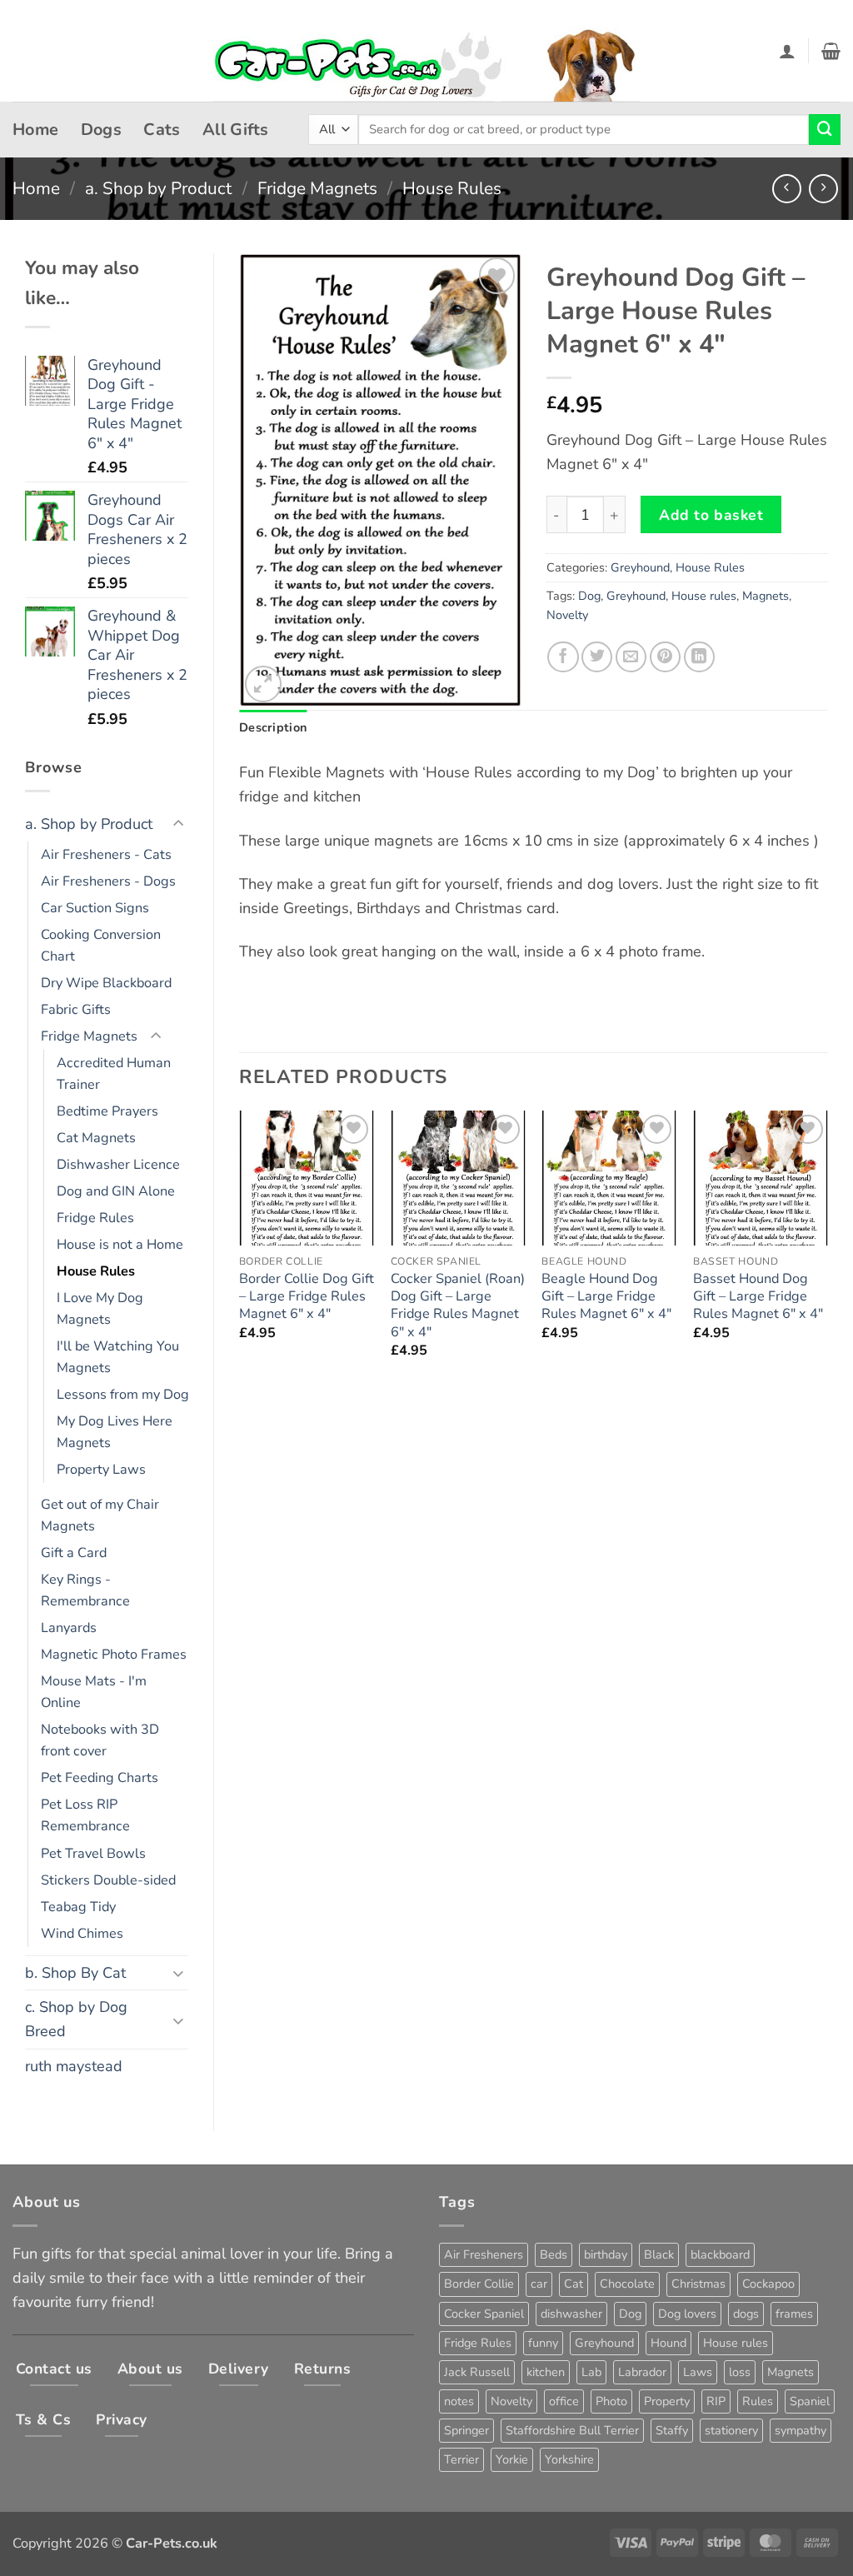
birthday (606, 2254)
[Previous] (240, 1250)
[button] (787, 51)
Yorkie (512, 2459)
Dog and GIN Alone (116, 1191)
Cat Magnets (96, 1138)
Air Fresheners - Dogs (108, 881)
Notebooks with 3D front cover (100, 1740)
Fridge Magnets (317, 188)
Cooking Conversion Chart (101, 946)
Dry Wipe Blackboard (106, 983)
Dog (589, 596)
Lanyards (69, 1628)
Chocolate (627, 2284)
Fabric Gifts (76, 1010)
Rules (758, 2401)
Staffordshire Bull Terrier (572, 2430)
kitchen (546, 2372)
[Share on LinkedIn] (699, 657)
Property (667, 2401)
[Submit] (825, 130)
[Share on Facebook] (563, 657)
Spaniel (810, 2401)
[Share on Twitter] (597, 657)
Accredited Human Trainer (114, 1074)
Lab (591, 2372)
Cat (574, 2284)
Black (659, 2254)
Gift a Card (74, 1553)
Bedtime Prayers (107, 1111)
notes (459, 2401)
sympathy (801, 2430)
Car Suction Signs (95, 908)
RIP (716, 2401)
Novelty (567, 615)
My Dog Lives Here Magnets (115, 1432)
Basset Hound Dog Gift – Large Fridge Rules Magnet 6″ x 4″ (758, 1297)
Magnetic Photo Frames (114, 1655)
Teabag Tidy (78, 1907)
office (564, 2401)
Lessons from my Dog (123, 1395)
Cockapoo (768, 2284)
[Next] (827, 1250)
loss (740, 2372)
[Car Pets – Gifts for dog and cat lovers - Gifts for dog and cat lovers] (426, 51)
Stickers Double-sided (108, 1880)
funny (543, 2343)
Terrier (461, 2459)
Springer (466, 2430)
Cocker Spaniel (484, 2314)
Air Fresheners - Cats (106, 855)
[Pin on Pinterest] (665, 657)
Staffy (672, 2430)
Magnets (766, 596)
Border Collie (479, 2284)
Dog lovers (687, 2314)
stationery (731, 2430)
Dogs (102, 130)
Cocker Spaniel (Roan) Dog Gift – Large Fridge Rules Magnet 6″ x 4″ (458, 1305)
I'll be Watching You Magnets (118, 1357)
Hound (668, 2343)
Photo (611, 2401)
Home (36, 130)
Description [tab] (273, 727)
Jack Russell (477, 2372)
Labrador (642, 2372)
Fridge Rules (95, 1218)
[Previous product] (823, 189)
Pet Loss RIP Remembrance (85, 1815)
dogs (746, 2314)
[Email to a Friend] (631, 657)
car (539, 2284)
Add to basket (711, 515)
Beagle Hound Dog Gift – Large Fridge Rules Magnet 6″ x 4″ (606, 1297)
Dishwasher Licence (118, 1165)
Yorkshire (569, 2459)
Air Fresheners (484, 2254)
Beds (554, 2254)
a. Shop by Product (158, 188)
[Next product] (787, 189)
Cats (162, 130)
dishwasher (571, 2314)
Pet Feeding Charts (100, 1778)
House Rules (452, 188)
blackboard (720, 2254)
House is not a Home (120, 1245)
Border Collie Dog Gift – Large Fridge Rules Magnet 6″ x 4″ (307, 1297)
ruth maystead (74, 2066)
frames (794, 2314)
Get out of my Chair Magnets (100, 1515)
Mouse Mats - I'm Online (94, 1692)
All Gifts (236, 130)
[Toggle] (178, 824)
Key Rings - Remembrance (85, 1590)
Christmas (698, 2284)
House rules (704, 596)
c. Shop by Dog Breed (76, 2019)
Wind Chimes (82, 1934)
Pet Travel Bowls (93, 1854)
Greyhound (640, 567)
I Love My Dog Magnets (100, 1309)
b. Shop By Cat (75, 1973)
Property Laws (101, 1470)
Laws (698, 2372)
